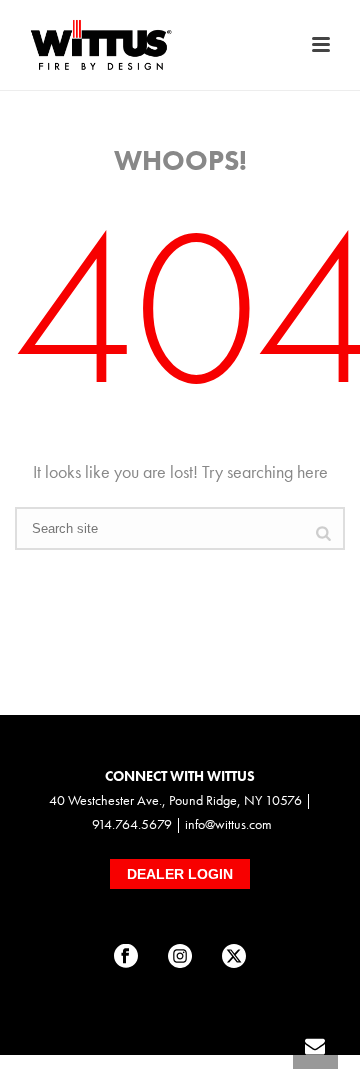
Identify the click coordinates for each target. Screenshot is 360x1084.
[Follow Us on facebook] (126, 957)
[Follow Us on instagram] (180, 957)
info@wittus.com (228, 824)
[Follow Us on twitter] (234, 957)
